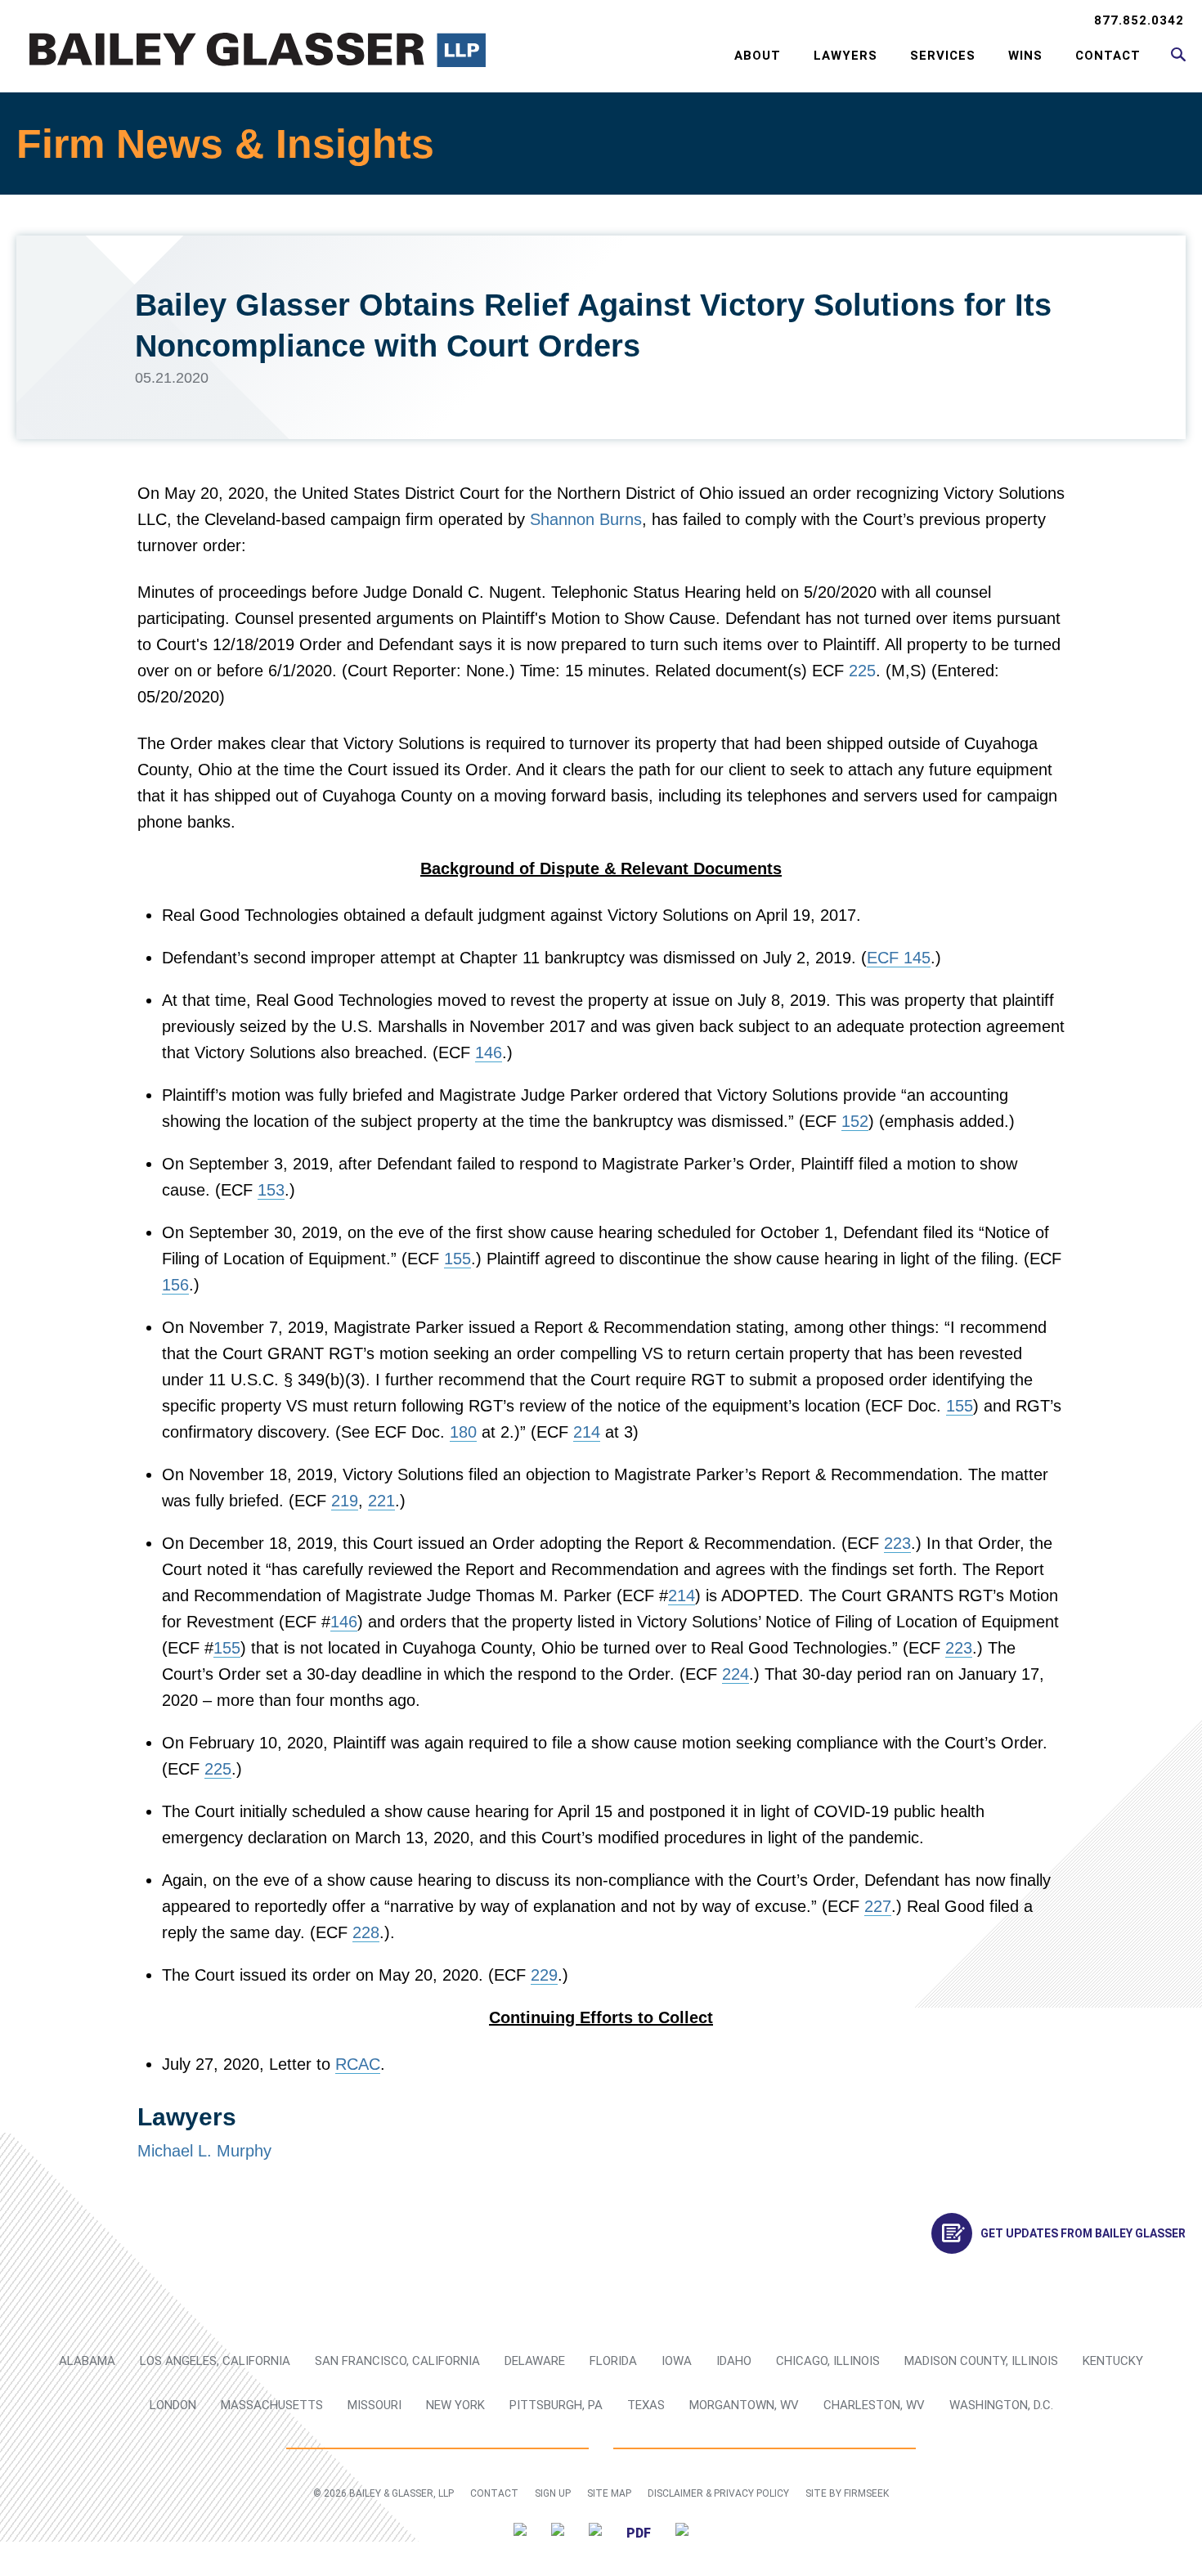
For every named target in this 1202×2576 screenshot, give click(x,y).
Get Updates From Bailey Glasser (1083, 2233)
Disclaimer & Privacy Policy (718, 2493)
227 (878, 1906)
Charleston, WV (874, 2405)
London (173, 2405)
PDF (639, 2533)
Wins (1025, 56)
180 (463, 1432)
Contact (1108, 56)
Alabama (87, 2361)
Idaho (734, 2361)
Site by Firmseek (847, 2493)
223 (897, 1543)
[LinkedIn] (558, 2532)
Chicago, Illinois (828, 2361)
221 (381, 1501)
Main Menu (548, 21)
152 (855, 1121)
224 (736, 1674)
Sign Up (553, 2493)
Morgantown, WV (744, 2405)
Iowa (677, 2361)
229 (544, 1975)
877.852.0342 (1139, 20)
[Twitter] (520, 2532)
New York (455, 2405)
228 (366, 1932)
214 (587, 1432)
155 (457, 1259)
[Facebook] (595, 2532)
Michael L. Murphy (204, 2151)
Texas (646, 2405)
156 (175, 1285)
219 (345, 1501)
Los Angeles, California (215, 2361)
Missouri (375, 2405)
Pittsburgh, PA (556, 2405)
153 (271, 1190)
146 (489, 1052)
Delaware (535, 2361)
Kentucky (1113, 2361)
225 (862, 671)
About (758, 56)
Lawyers (845, 56)
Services (943, 56)
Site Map (609, 2493)
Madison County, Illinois (981, 2361)
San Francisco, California (397, 2361)
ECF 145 (899, 958)
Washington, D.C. (1001, 2405)
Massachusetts (272, 2405)
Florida (613, 2361)
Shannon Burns (586, 519)
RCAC (358, 2064)
